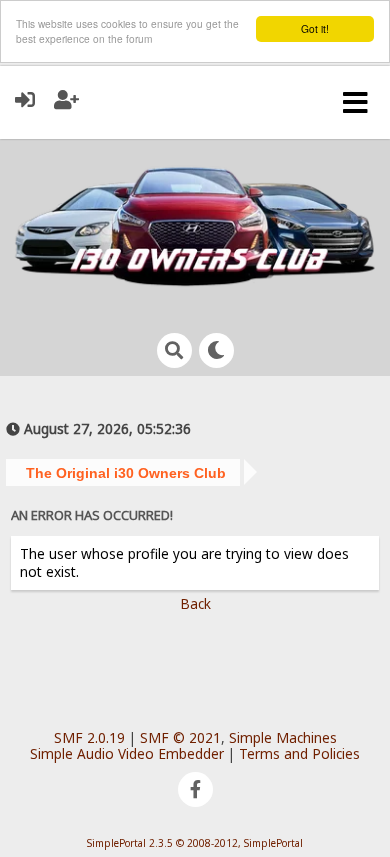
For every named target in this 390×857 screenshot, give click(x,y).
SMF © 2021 (180, 737)
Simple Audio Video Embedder (127, 753)
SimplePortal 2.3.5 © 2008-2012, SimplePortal (195, 843)
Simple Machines (283, 737)
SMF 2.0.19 (89, 737)
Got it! (315, 28)
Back (195, 603)
